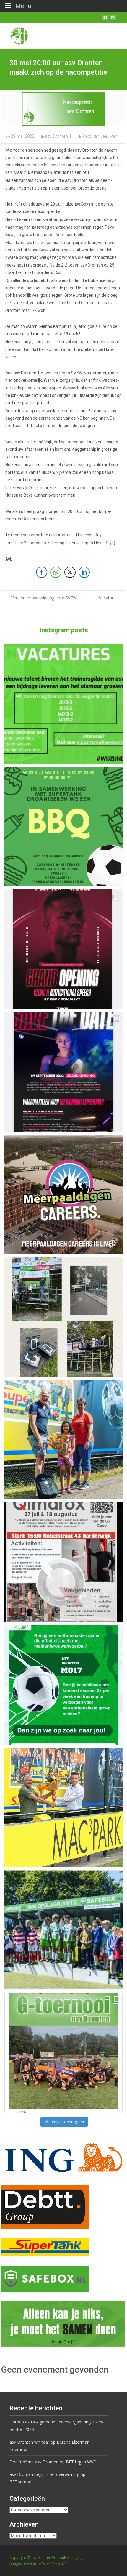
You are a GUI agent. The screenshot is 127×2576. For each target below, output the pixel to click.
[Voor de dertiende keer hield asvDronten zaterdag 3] (63, 1930)
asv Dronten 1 (58, 136)
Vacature (110, 598)
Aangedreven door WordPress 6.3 (38, 2564)
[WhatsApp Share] (56, 572)
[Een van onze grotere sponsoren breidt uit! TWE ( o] (63, 1072)
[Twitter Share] (70, 572)
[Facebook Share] (42, 572)
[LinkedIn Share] (84, 572)
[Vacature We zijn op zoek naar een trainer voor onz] (63, 1685)
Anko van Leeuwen (100, 136)
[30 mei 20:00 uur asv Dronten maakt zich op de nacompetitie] (63, 109)
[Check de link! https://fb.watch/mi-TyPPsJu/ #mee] (63, 1194)
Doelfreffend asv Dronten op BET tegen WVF (53, 2462)
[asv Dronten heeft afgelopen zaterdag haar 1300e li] (63, 1440)
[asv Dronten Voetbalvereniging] (14, 34)
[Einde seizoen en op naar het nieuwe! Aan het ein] (63, 1807)
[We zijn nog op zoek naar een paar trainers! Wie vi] (63, 704)
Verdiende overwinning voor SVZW (41, 598)
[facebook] (105, 20)
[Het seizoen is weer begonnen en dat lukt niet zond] (63, 827)
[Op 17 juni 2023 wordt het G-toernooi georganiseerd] (63, 2053)
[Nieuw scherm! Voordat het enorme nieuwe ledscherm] (63, 1317)
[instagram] (113, 20)
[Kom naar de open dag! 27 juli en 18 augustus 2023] (63, 1562)
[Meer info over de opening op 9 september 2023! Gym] (63, 949)
